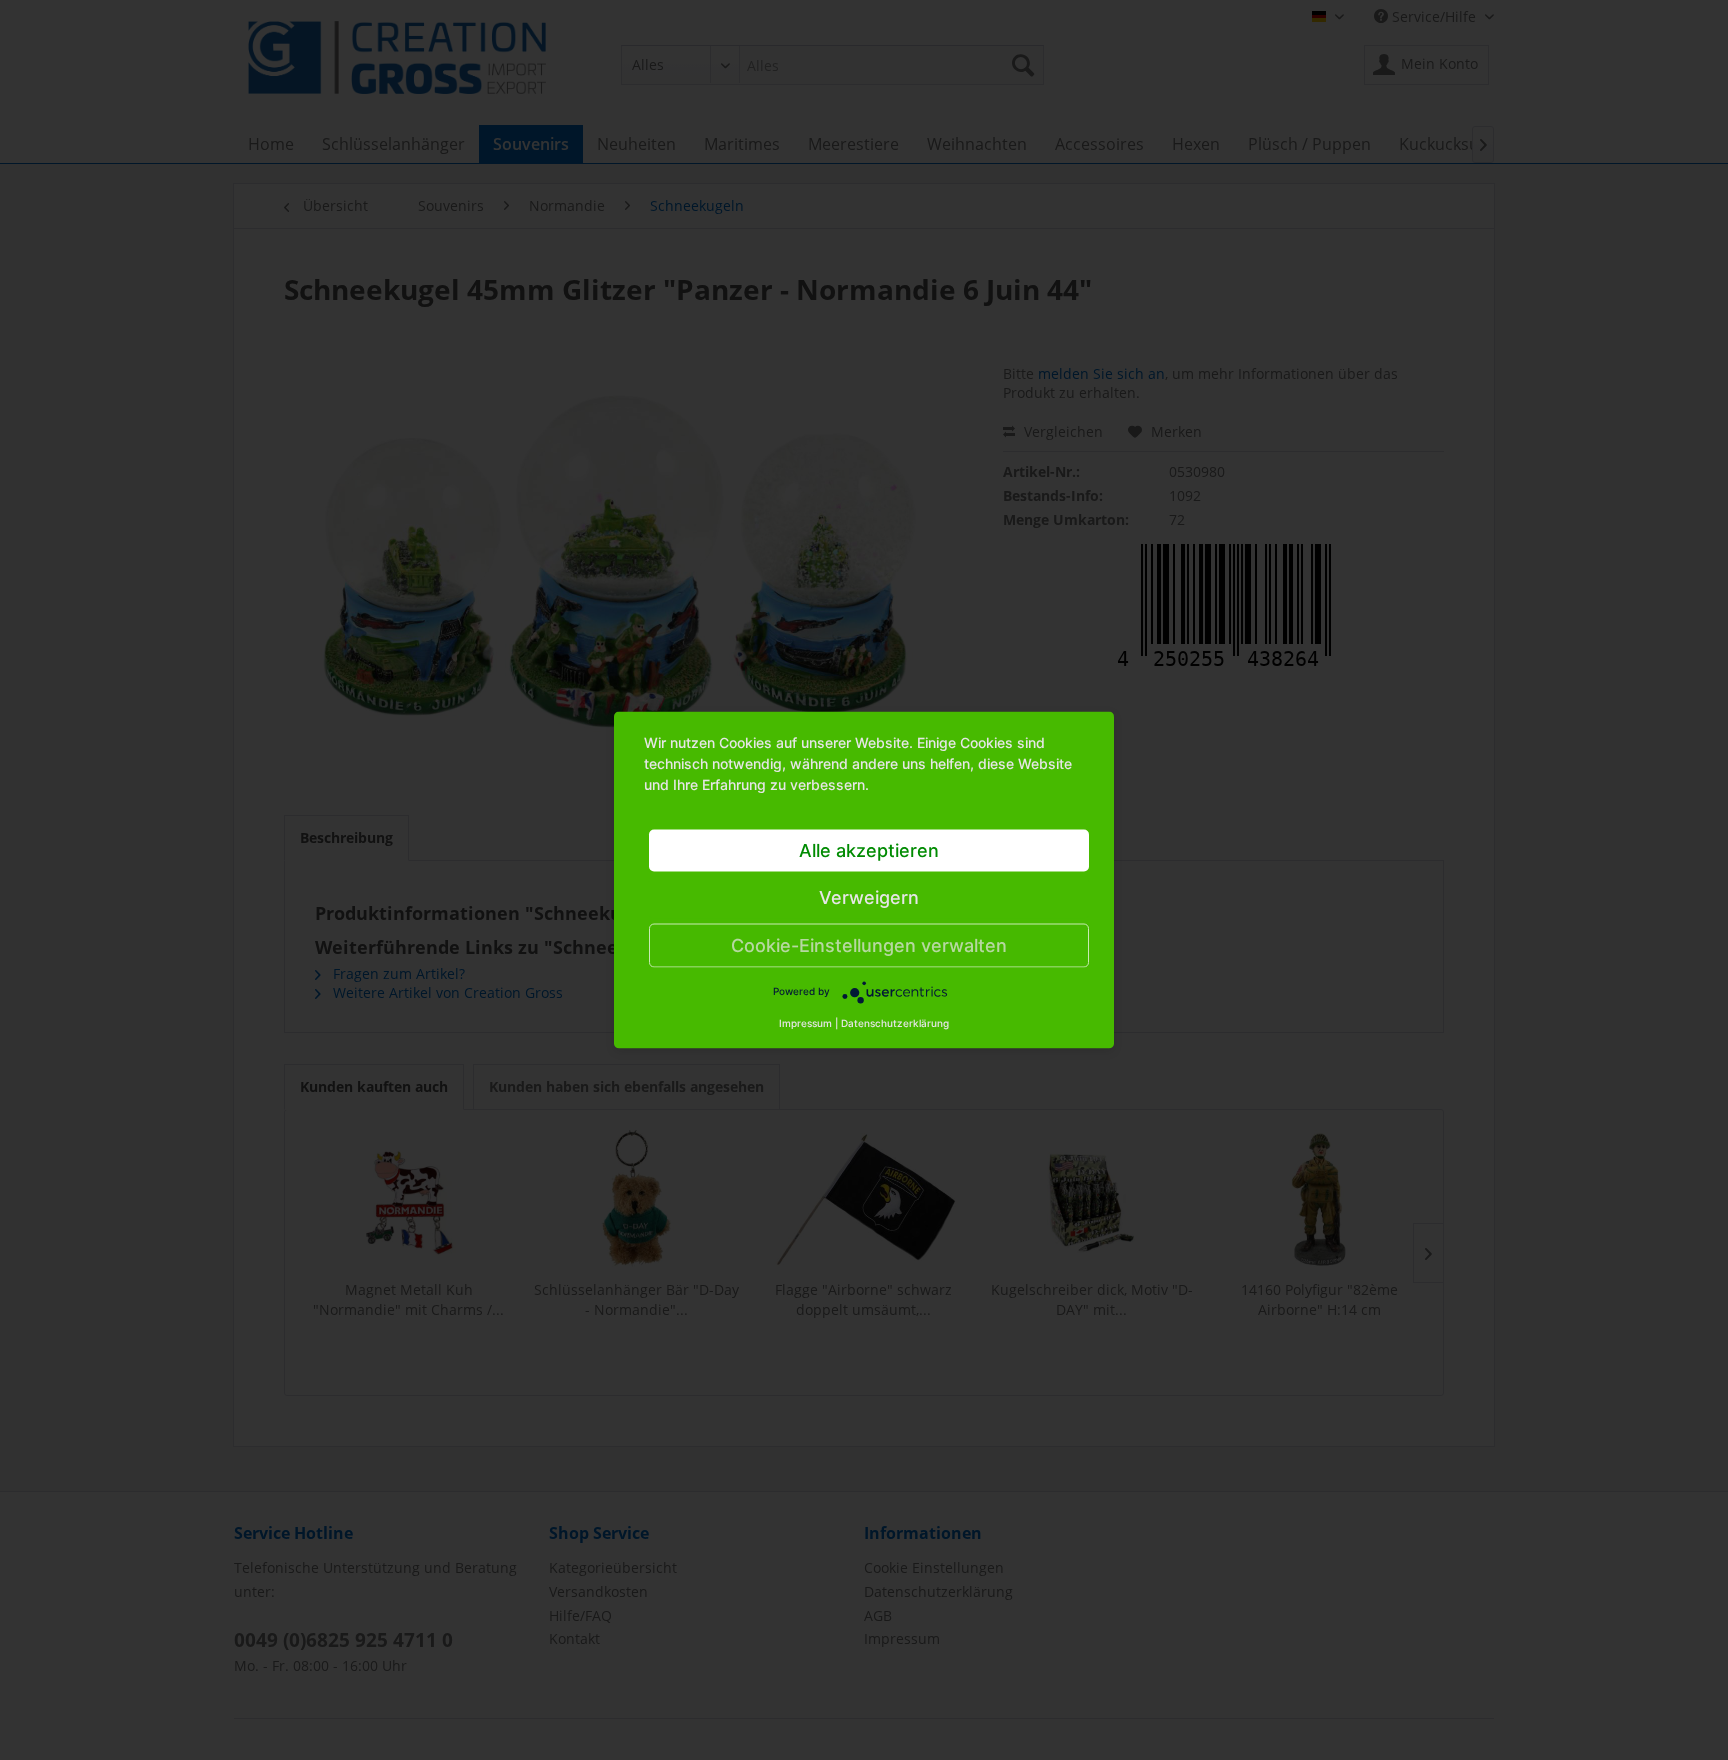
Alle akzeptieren (869, 850)
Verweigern (869, 897)
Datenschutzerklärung (895, 1023)
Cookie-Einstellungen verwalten (869, 945)
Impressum (805, 1023)
